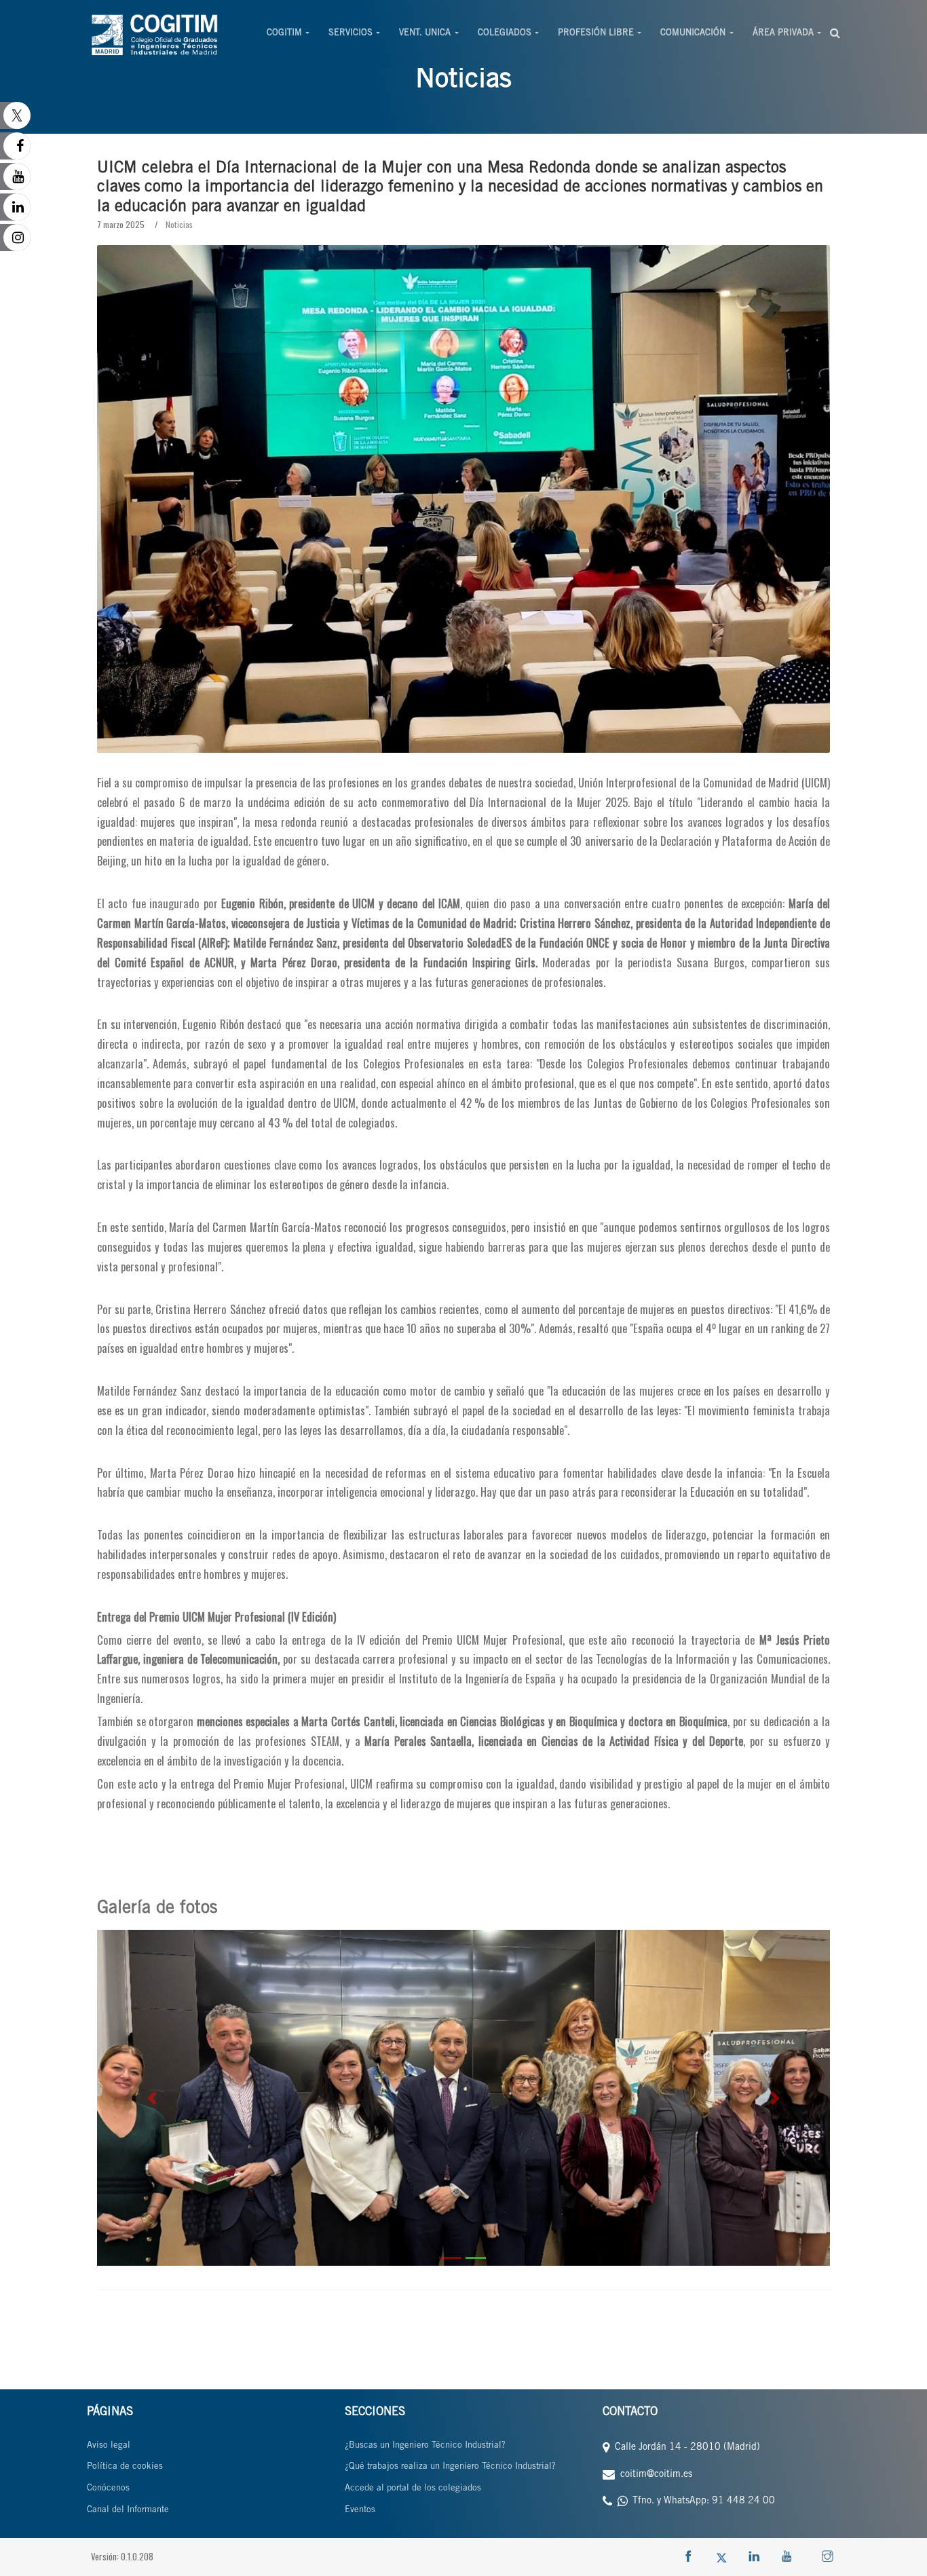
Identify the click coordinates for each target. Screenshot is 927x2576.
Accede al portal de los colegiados (413, 2489)
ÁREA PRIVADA (783, 34)
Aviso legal (109, 2446)
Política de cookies (125, 2467)
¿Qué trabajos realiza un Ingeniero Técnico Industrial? (450, 2467)
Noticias (179, 224)
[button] (152, 2098)
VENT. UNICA (425, 34)
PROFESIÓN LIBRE (596, 34)
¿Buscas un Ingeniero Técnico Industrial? (425, 2446)
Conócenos (108, 2489)
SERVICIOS (351, 34)
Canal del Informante (128, 2510)
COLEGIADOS (505, 34)
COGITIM (284, 34)
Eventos (360, 2510)
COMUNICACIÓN (693, 34)
